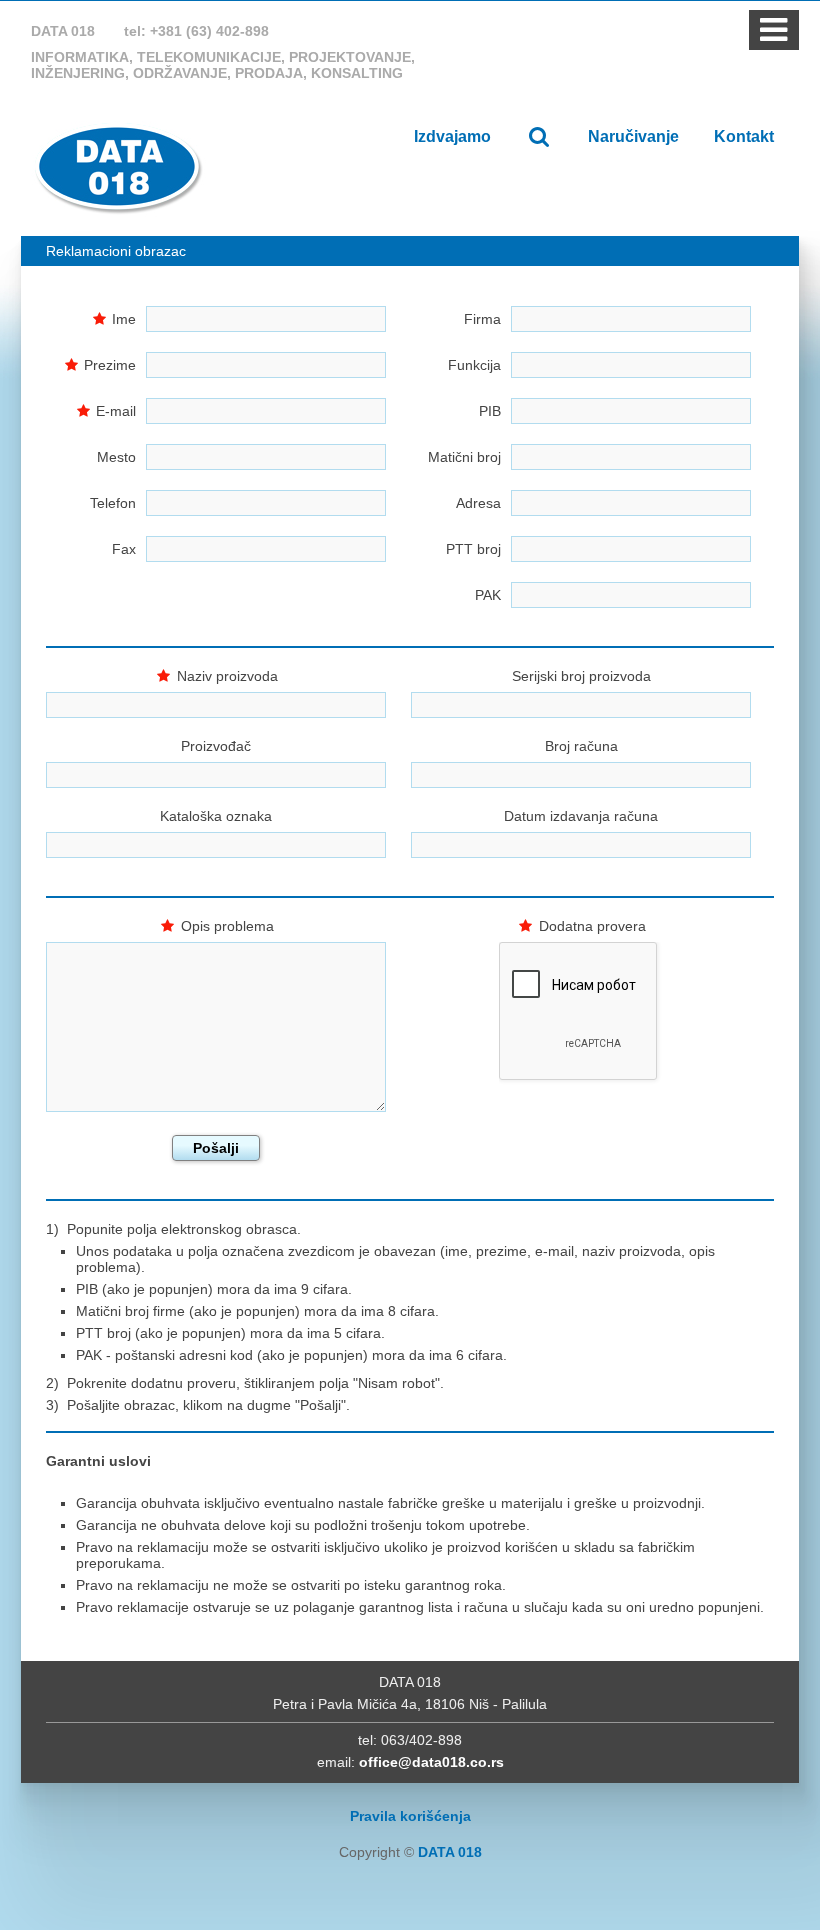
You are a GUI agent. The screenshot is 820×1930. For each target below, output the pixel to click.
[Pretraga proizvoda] (539, 136)
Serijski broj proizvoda (581, 676)
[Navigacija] (773, 36)
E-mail (116, 411)
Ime (124, 319)
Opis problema (227, 926)
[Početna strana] (118, 168)
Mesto (116, 457)
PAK (488, 595)
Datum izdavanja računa (581, 816)
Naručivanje (633, 136)
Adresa (478, 503)
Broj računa (581, 746)
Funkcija (474, 365)
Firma (482, 319)
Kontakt (744, 136)
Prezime (110, 365)
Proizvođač (216, 746)
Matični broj (464, 457)
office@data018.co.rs (431, 1762)
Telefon (113, 503)
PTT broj (473, 549)
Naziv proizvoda (227, 676)
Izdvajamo (452, 136)
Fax (124, 549)
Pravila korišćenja (410, 1816)
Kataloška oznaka (216, 816)
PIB (490, 411)
